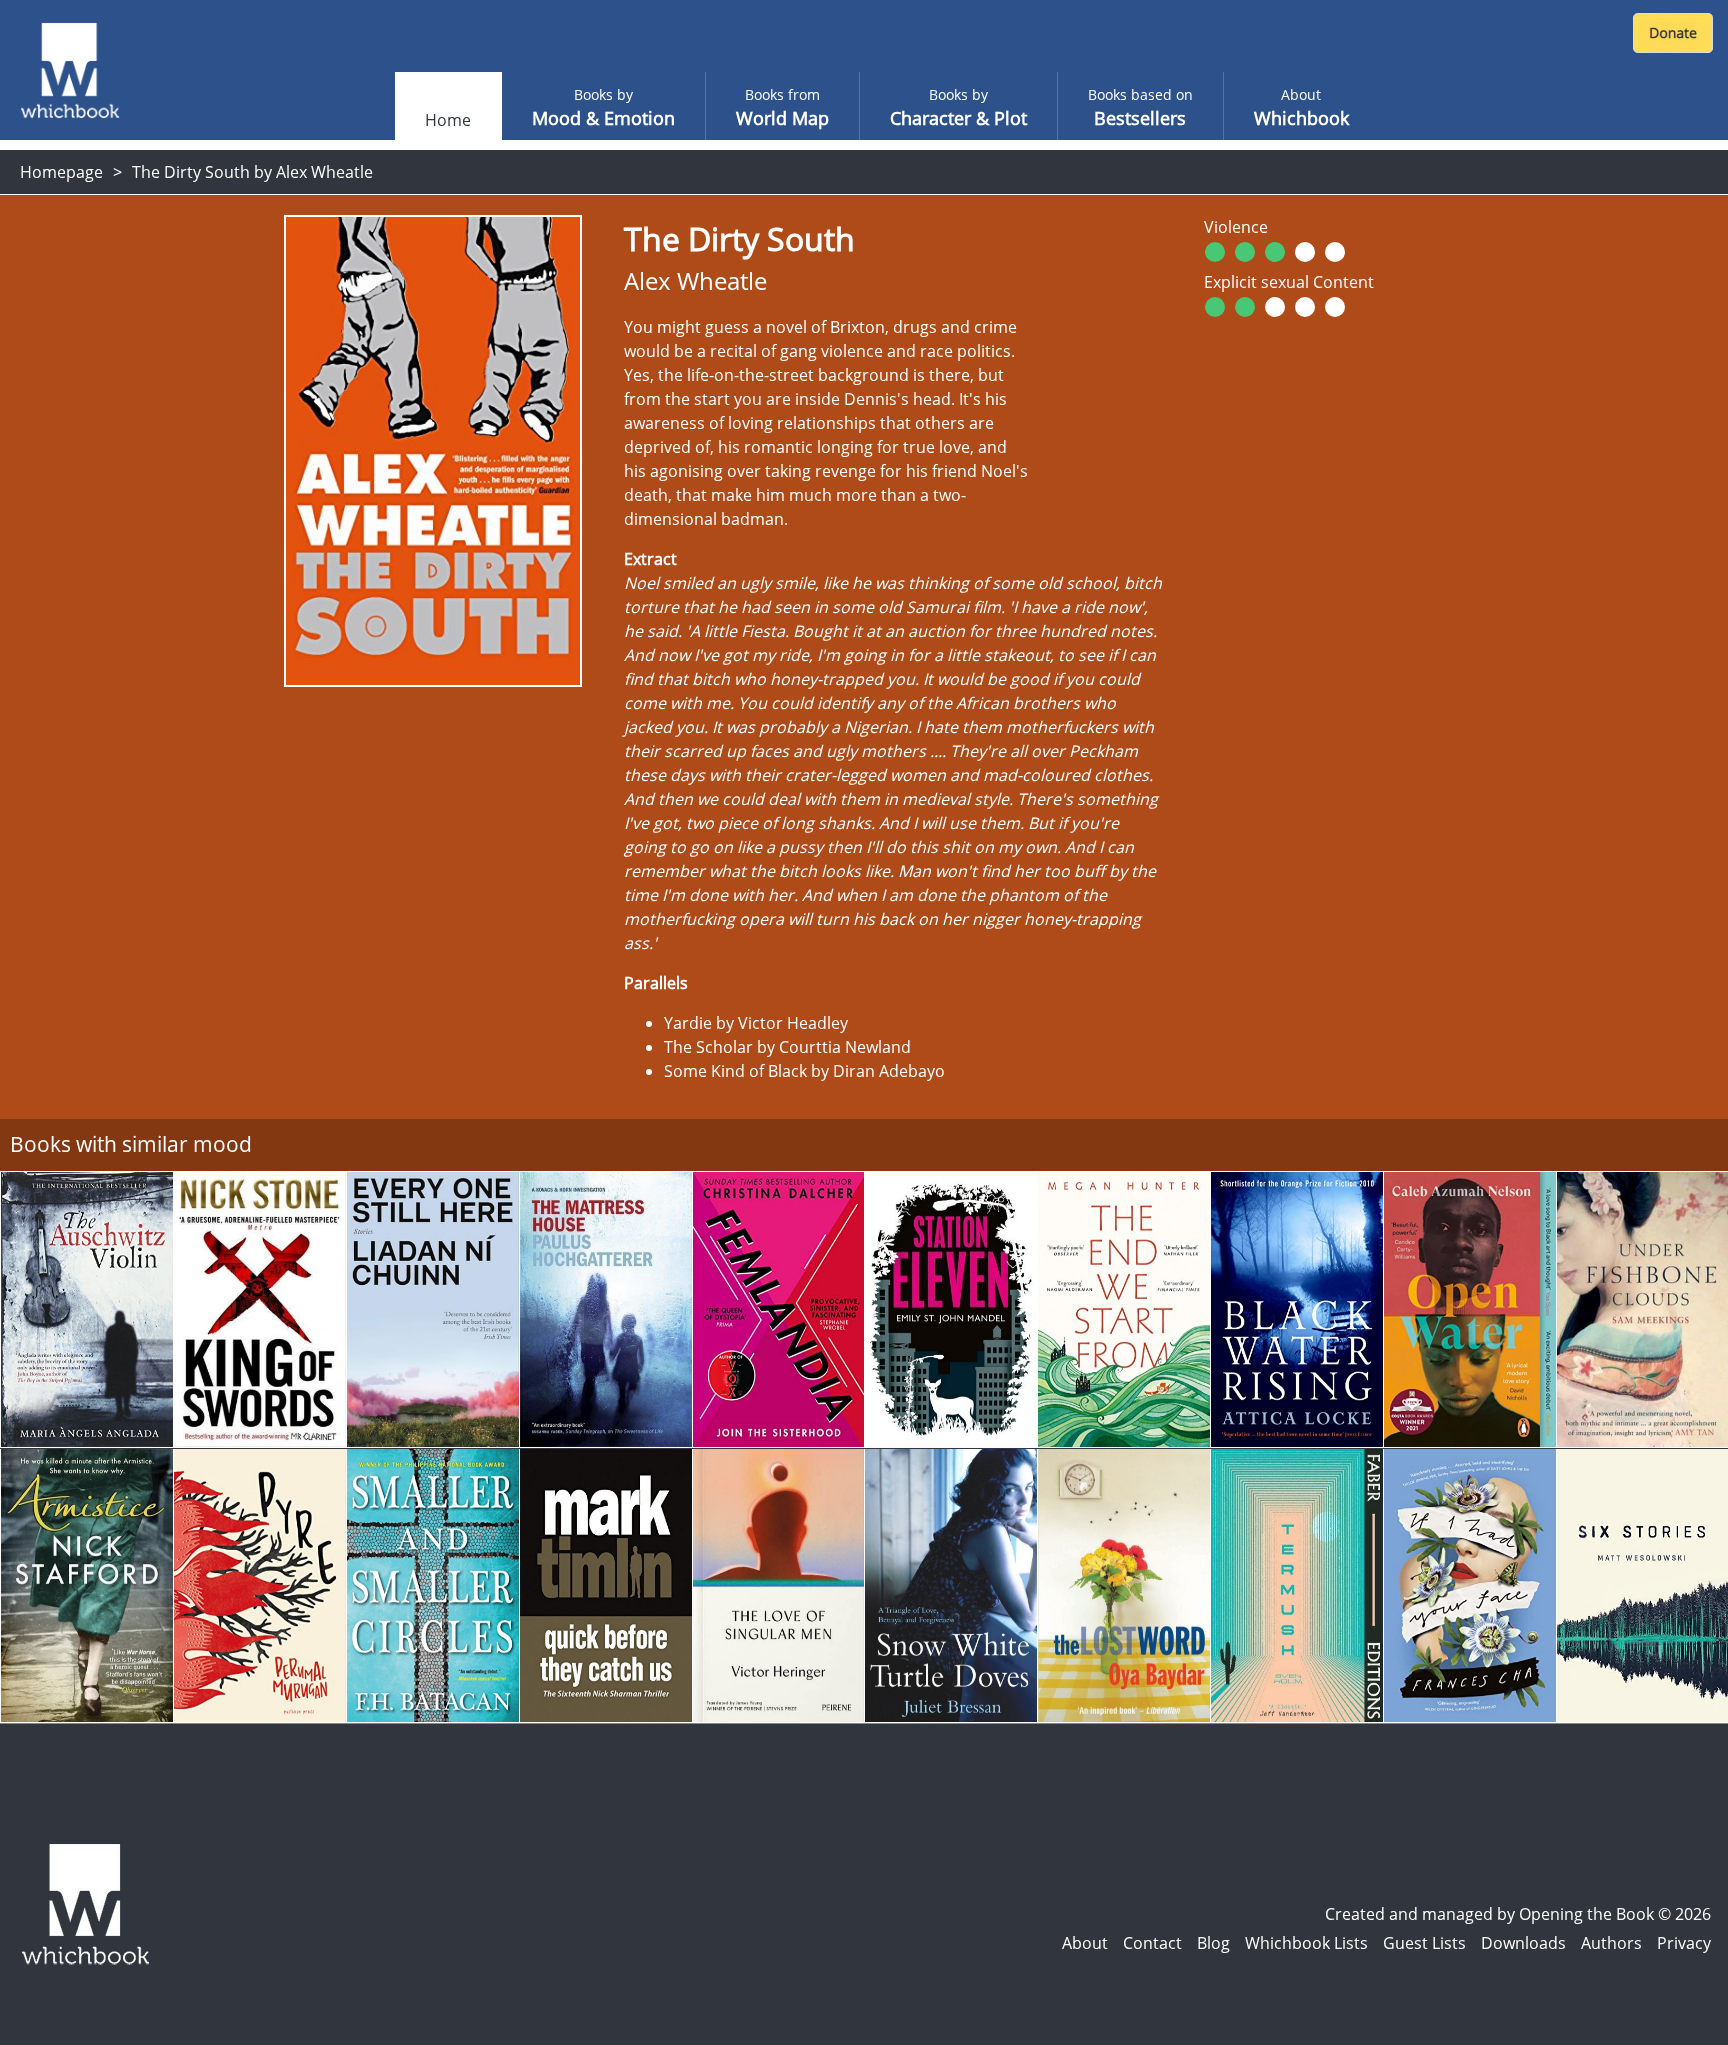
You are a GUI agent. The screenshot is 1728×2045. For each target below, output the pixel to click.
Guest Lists (1424, 1943)
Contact (1152, 1943)
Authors (1611, 1943)
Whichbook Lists (1306, 1943)
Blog (1213, 1943)
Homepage (61, 172)
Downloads (1523, 1943)
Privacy (1684, 1943)
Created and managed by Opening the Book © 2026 (1518, 1914)
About (1085, 1943)
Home (448, 120)
